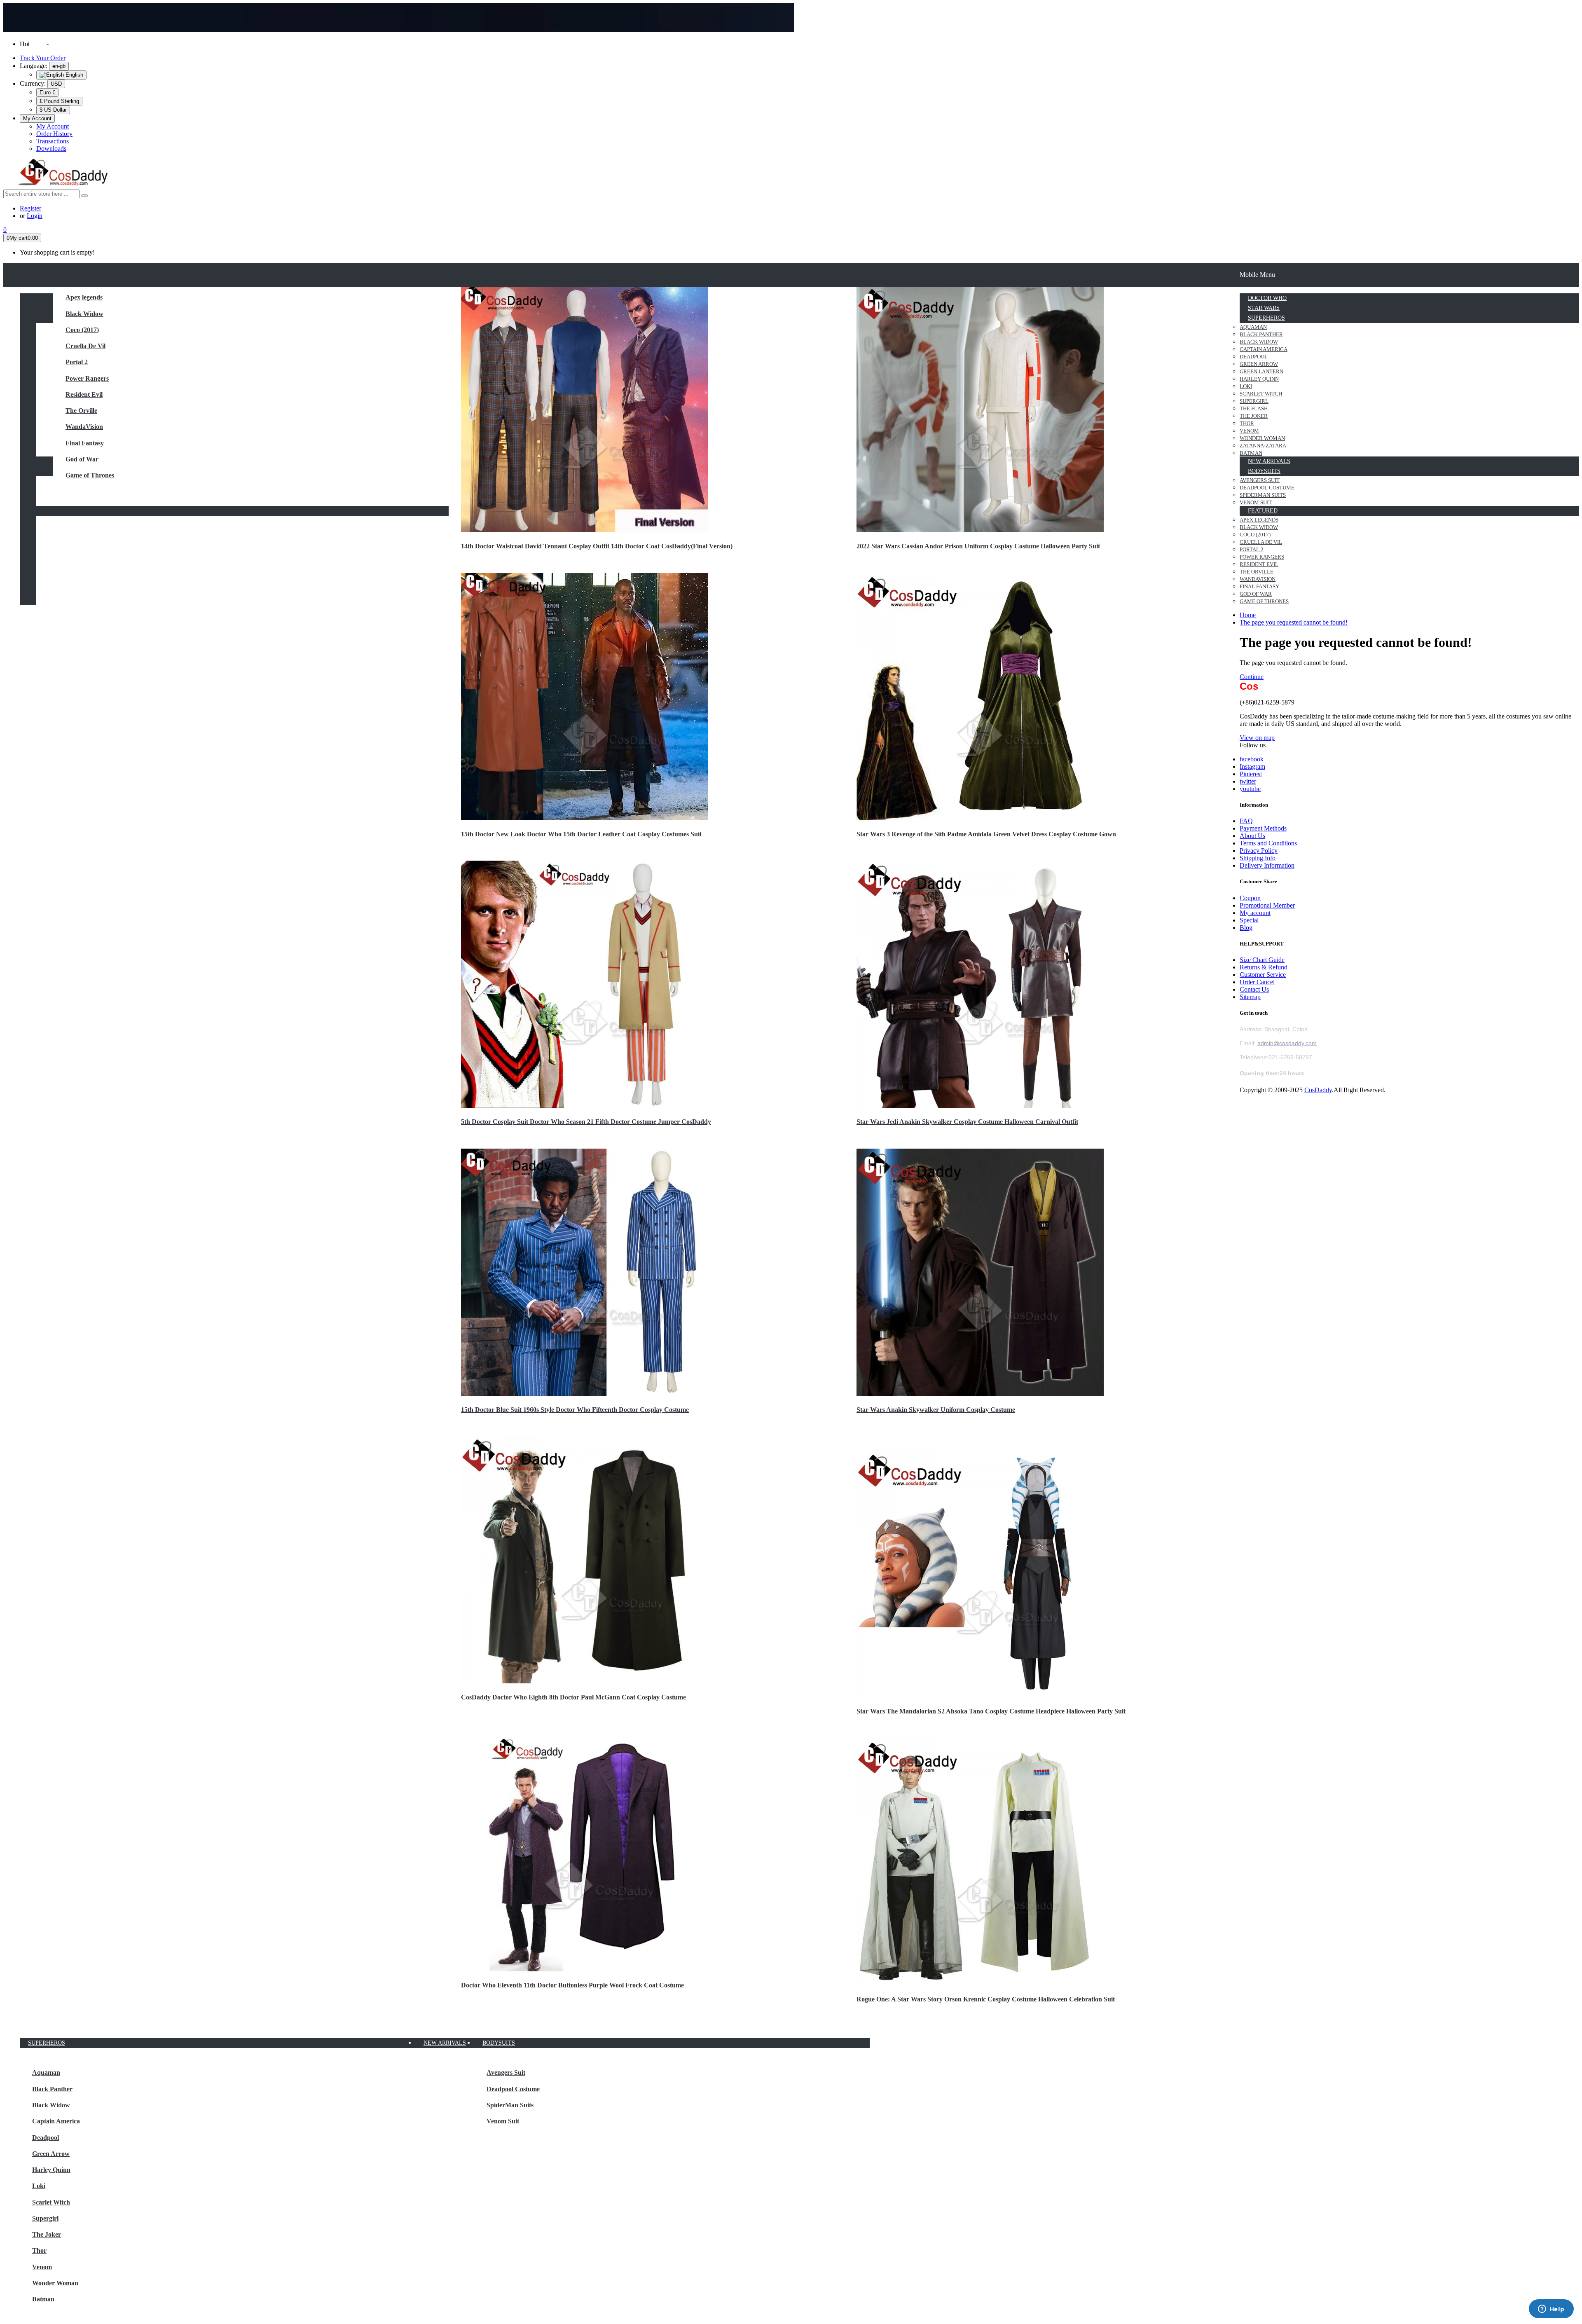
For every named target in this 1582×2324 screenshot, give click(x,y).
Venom (42, 2267)
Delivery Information (1267, 865)
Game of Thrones (90, 475)
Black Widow (84, 314)
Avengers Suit (506, 2072)
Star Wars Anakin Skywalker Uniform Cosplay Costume (936, 1410)
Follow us (1253, 745)
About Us (1252, 836)
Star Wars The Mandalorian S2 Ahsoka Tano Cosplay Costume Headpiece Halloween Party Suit (991, 1711)
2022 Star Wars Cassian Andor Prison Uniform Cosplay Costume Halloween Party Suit (978, 546)
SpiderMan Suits (510, 2105)
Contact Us (1254, 989)
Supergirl (45, 2218)
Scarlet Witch (51, 2202)
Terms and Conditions (1268, 843)
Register (30, 208)
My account (1255, 913)
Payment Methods (1263, 828)
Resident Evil (84, 394)
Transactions (53, 141)
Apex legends (84, 297)
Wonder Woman (55, 2283)
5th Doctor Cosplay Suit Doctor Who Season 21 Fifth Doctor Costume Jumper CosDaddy (586, 1122)
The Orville (81, 411)
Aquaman (46, 2072)
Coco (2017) (82, 330)
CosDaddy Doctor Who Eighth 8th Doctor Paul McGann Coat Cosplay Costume (573, 1697)
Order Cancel (1257, 982)
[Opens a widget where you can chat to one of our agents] (1551, 2310)
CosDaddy (1318, 1090)
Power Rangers (87, 378)
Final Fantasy (85, 443)
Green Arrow (51, 2154)
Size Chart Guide (1262, 960)
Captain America (56, 2121)
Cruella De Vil (85, 346)
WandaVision (84, 427)
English (74, 75)
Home (1248, 615)
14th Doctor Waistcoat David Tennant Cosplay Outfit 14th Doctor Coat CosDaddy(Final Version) (597, 546)
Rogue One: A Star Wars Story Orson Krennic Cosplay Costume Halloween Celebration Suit (986, 1999)
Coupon (1250, 898)
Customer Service (1263, 975)
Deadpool (46, 2138)
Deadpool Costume (513, 2089)
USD (56, 84)
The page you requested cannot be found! (1294, 622)
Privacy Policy (1259, 851)
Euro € (47, 92)
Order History (54, 134)
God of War (82, 459)
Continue (1252, 677)
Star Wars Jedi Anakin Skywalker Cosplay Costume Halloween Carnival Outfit (967, 1122)
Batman (43, 2299)
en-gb (59, 66)
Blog (1246, 928)
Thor (39, 2250)
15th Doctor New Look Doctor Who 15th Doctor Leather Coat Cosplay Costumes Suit (581, 834)
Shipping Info (1258, 858)
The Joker (47, 2234)
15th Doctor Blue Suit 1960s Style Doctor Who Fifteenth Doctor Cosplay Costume (575, 1410)
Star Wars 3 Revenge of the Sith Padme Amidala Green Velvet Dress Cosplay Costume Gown (986, 834)
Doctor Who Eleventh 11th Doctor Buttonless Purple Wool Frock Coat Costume (572, 1985)
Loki (39, 2186)
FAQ (1246, 821)
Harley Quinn (51, 2170)
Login (35, 216)
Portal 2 (77, 362)
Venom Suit (503, 2121)
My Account (53, 126)
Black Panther (52, 2089)
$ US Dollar (53, 110)
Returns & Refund (1264, 967)
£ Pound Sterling (59, 101)
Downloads (51, 149)
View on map (1257, 738)
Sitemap (1250, 997)
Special (1249, 920)
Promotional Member (1267, 905)
